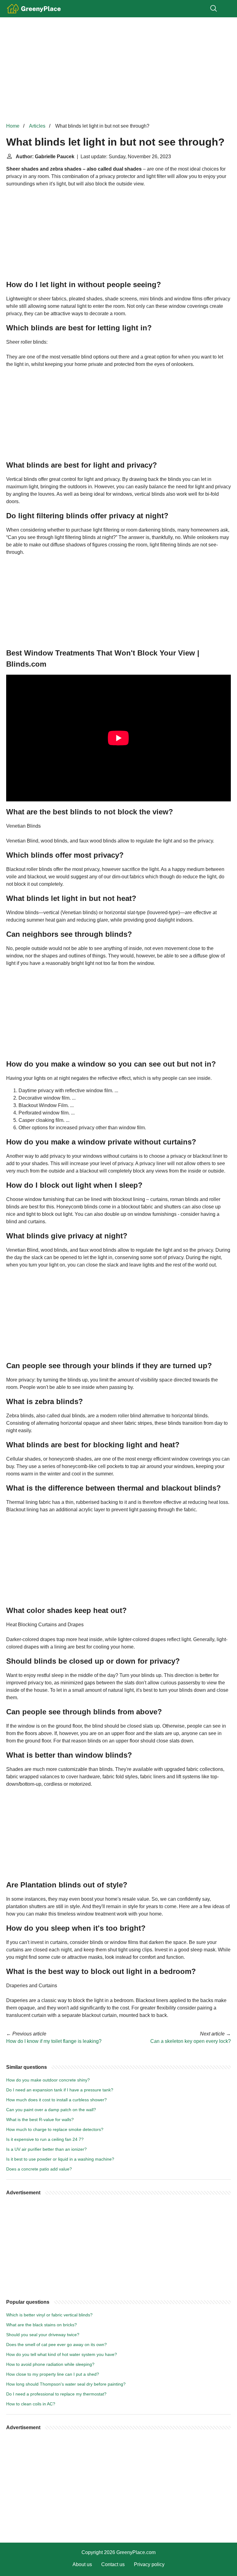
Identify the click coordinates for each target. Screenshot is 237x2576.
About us (82, 2564)
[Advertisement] (118, 70)
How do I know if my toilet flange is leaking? (54, 2041)
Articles (37, 126)
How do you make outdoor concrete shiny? (48, 2080)
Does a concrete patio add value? (39, 2169)
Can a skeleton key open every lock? (191, 2041)
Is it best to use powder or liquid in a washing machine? (60, 2159)
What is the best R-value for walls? (40, 2120)
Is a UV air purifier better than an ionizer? (46, 2149)
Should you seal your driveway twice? (43, 2335)
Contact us (113, 2564)
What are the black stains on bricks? (42, 2325)
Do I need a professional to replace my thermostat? (56, 2394)
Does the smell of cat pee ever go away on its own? (56, 2345)
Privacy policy (149, 2564)
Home (13, 126)
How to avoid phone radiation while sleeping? (50, 2364)
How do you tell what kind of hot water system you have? (62, 2354)
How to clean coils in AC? (31, 2404)
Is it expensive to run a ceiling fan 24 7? (45, 2139)
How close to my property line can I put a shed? (53, 2374)
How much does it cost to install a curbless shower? (56, 2100)
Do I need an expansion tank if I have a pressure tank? (60, 2090)
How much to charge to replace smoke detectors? (55, 2129)
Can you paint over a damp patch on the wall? (51, 2110)
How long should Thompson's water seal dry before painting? (66, 2384)
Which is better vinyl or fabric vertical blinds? (49, 2315)
